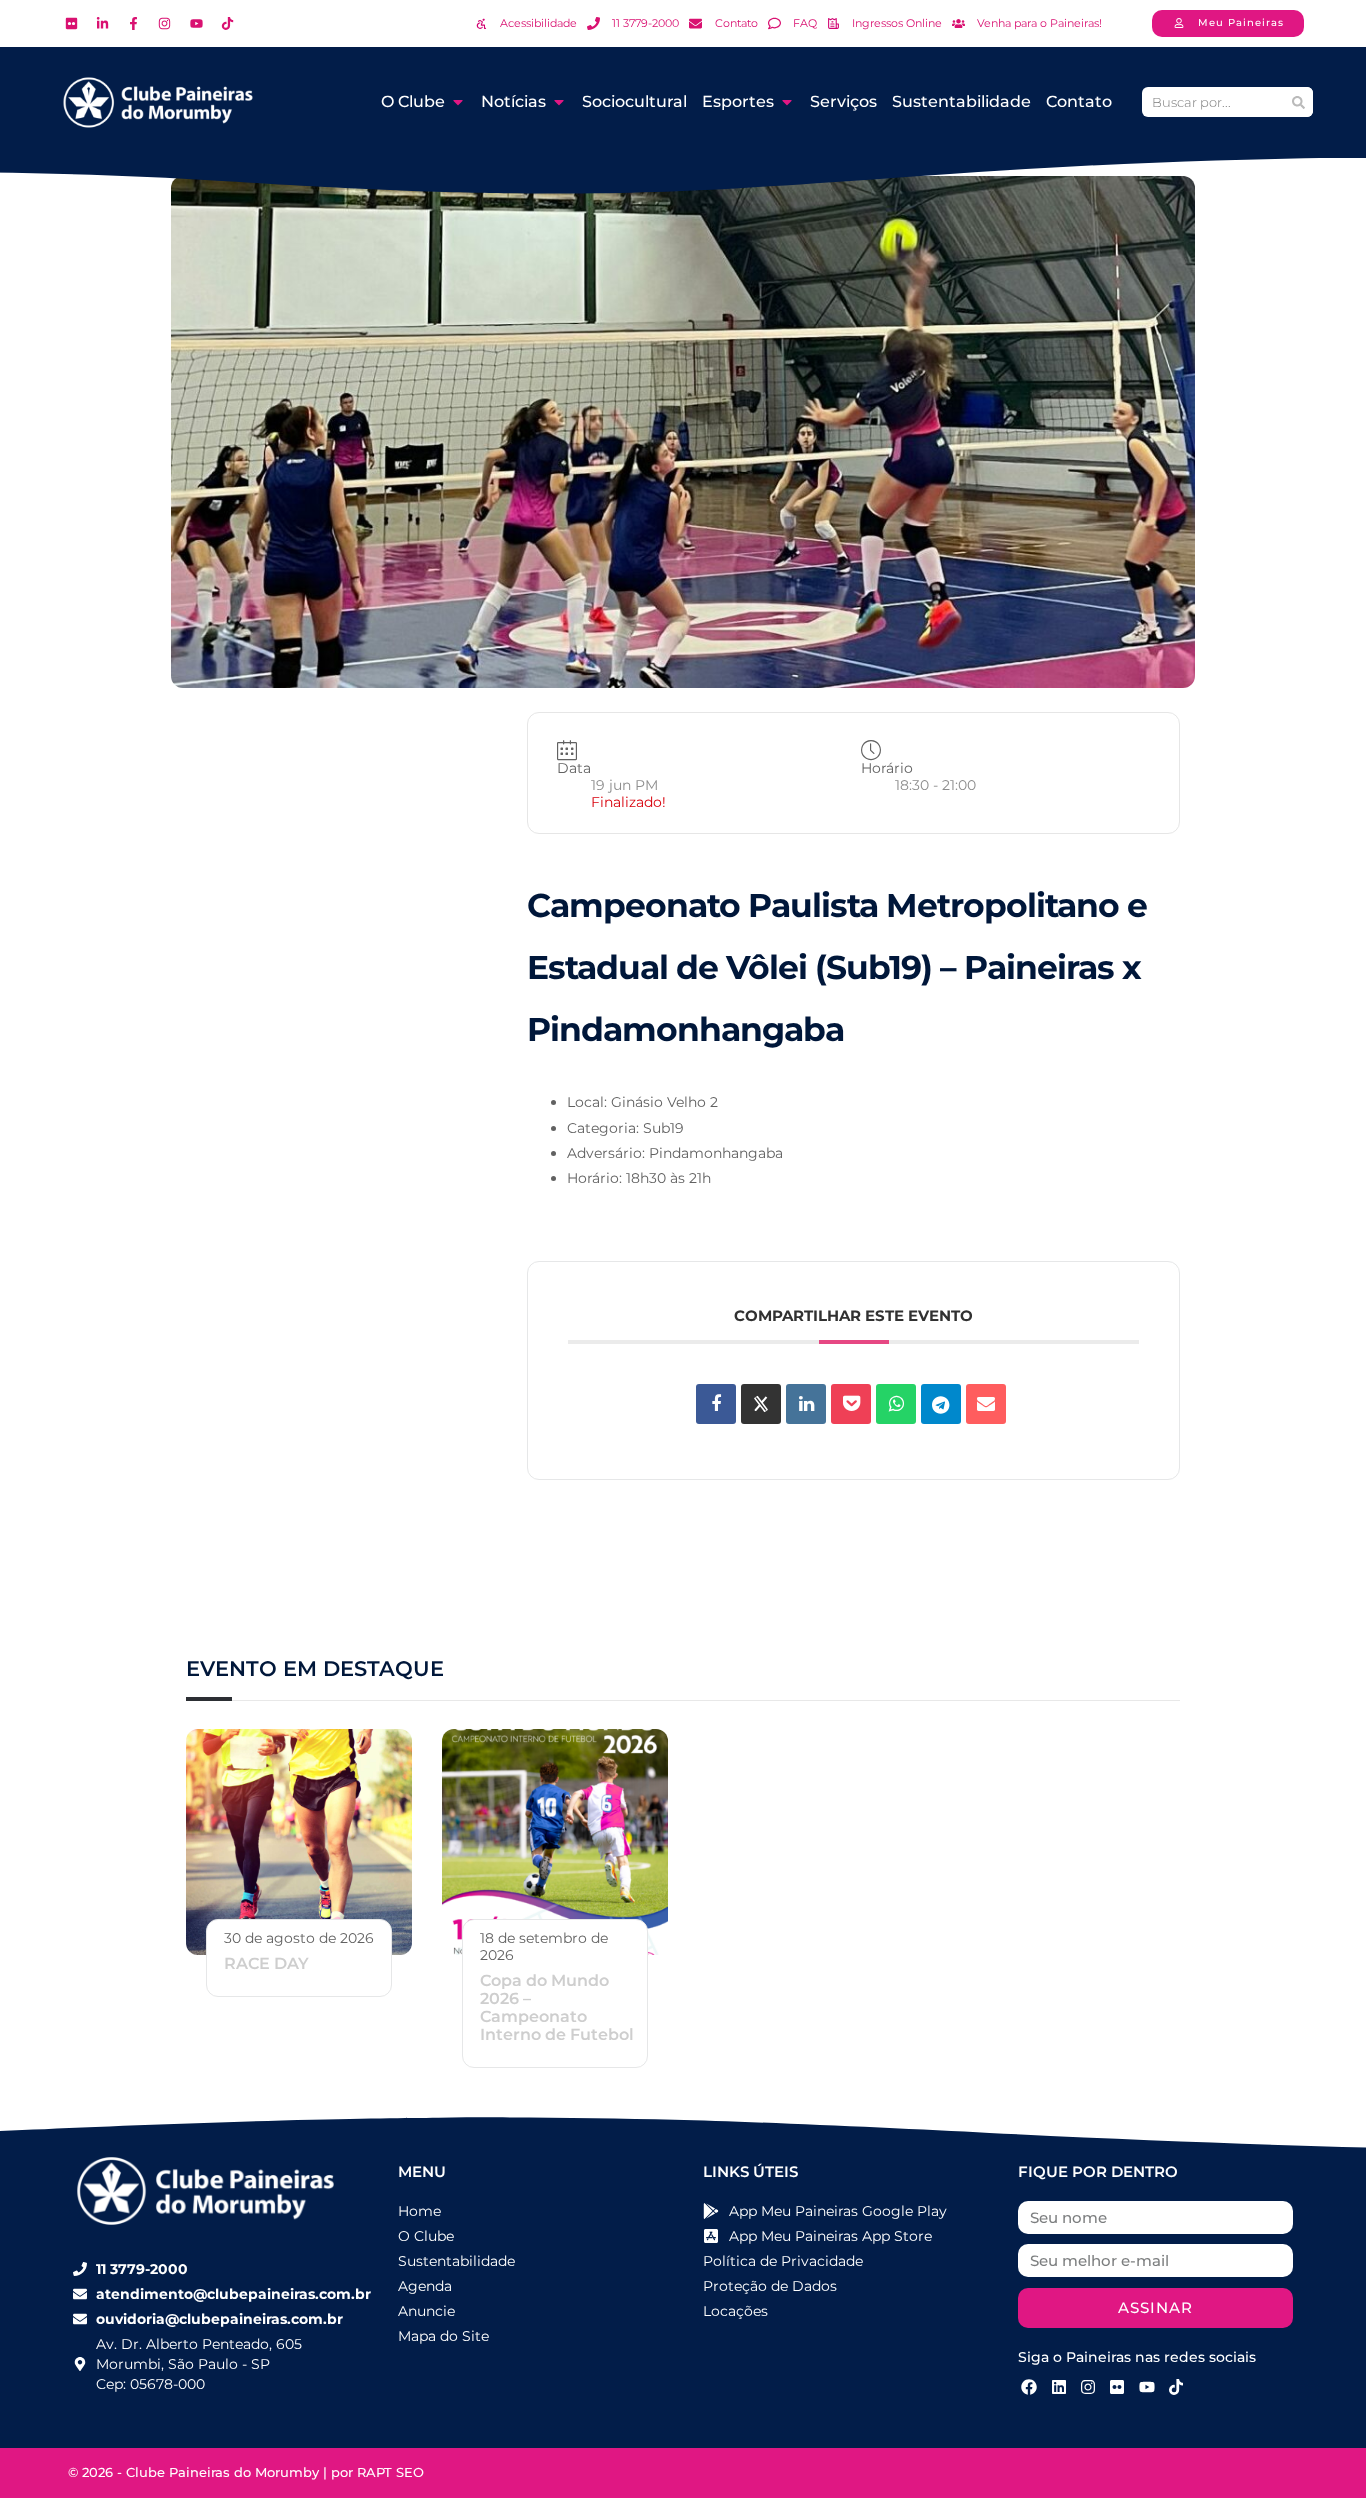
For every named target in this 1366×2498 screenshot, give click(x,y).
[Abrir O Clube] (458, 102)
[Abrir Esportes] (787, 102)
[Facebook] (1029, 2387)
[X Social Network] (761, 1404)
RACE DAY (266, 1963)
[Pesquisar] (1298, 102)
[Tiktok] (1176, 2387)
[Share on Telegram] (941, 1404)
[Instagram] (1088, 2387)
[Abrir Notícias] (559, 102)
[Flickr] (1117, 2387)
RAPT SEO (390, 2472)
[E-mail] (986, 1404)
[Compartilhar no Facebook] (716, 1404)
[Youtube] (1147, 2387)
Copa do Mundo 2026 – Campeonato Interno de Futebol (557, 2007)
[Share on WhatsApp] (896, 1404)
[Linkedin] (806, 1404)
